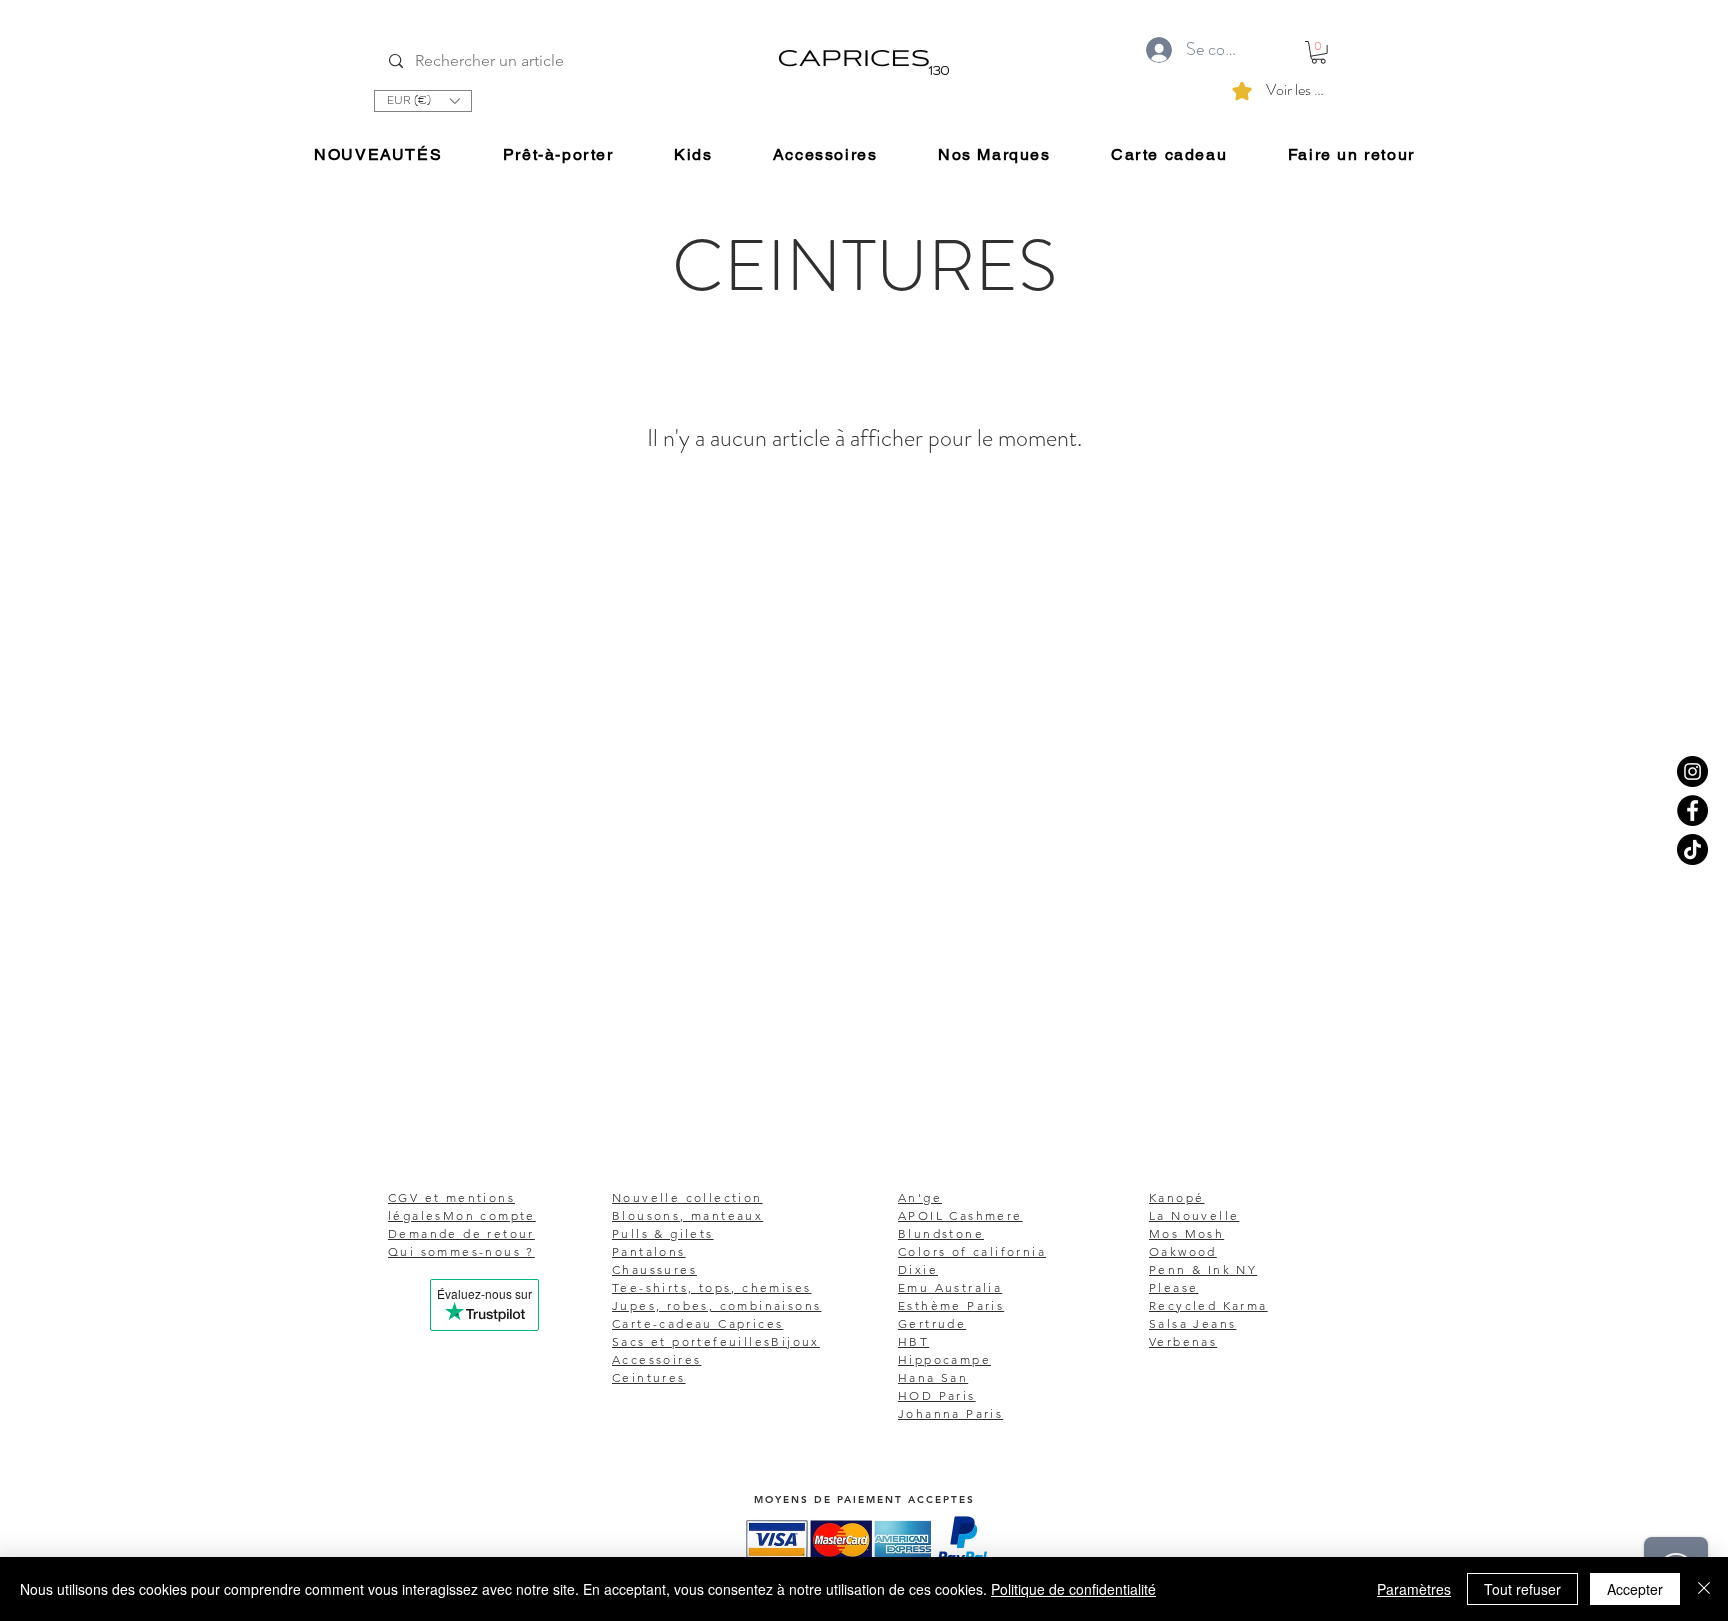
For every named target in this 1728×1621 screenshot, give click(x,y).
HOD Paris (937, 1395)
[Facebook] (1692, 810)
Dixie (918, 1269)
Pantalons (649, 1251)
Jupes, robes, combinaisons (716, 1305)
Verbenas (1183, 1341)
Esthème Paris (951, 1305)
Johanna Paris (950, 1413)
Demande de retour (461, 1233)
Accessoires (656, 1359)
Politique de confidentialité (1073, 1589)
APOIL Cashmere (960, 1215)
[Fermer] (1704, 1589)
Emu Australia (950, 1287)
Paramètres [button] (1414, 1589)
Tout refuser (1522, 1589)
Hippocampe (944, 1359)
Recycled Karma (1208, 1305)
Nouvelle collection (687, 1197)
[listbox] (423, 101)
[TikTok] (1692, 849)
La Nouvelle (1194, 1215)
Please (1173, 1287)
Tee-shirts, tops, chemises (711, 1287)
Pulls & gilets (663, 1233)
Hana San (933, 1377)
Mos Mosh (1186, 1233)
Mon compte (489, 1215)
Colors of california (972, 1251)
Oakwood (1183, 1251)
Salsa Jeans (1192, 1323)
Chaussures (654, 1269)
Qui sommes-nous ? (461, 1251)
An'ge (920, 1197)
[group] (864, 605)
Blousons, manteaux (687, 1215)
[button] (423, 101)
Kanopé (1176, 1197)
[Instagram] (1692, 771)
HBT (913, 1341)
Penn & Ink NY (1203, 1269)
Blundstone (941, 1233)
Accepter (1635, 1589)
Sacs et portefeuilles (691, 1341)
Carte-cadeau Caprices (697, 1323)
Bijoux (795, 1341)
